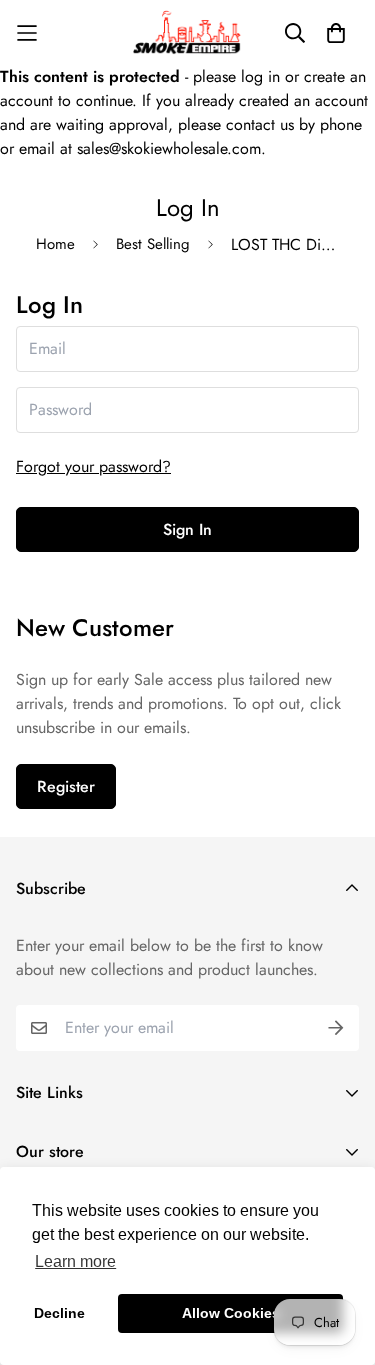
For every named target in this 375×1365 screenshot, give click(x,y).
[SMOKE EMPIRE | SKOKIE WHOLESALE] (188, 32)
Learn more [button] (75, 1261)
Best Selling (153, 244)
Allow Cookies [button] (231, 1313)
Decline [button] (59, 1313)
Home (55, 244)
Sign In (187, 529)
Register (66, 786)
